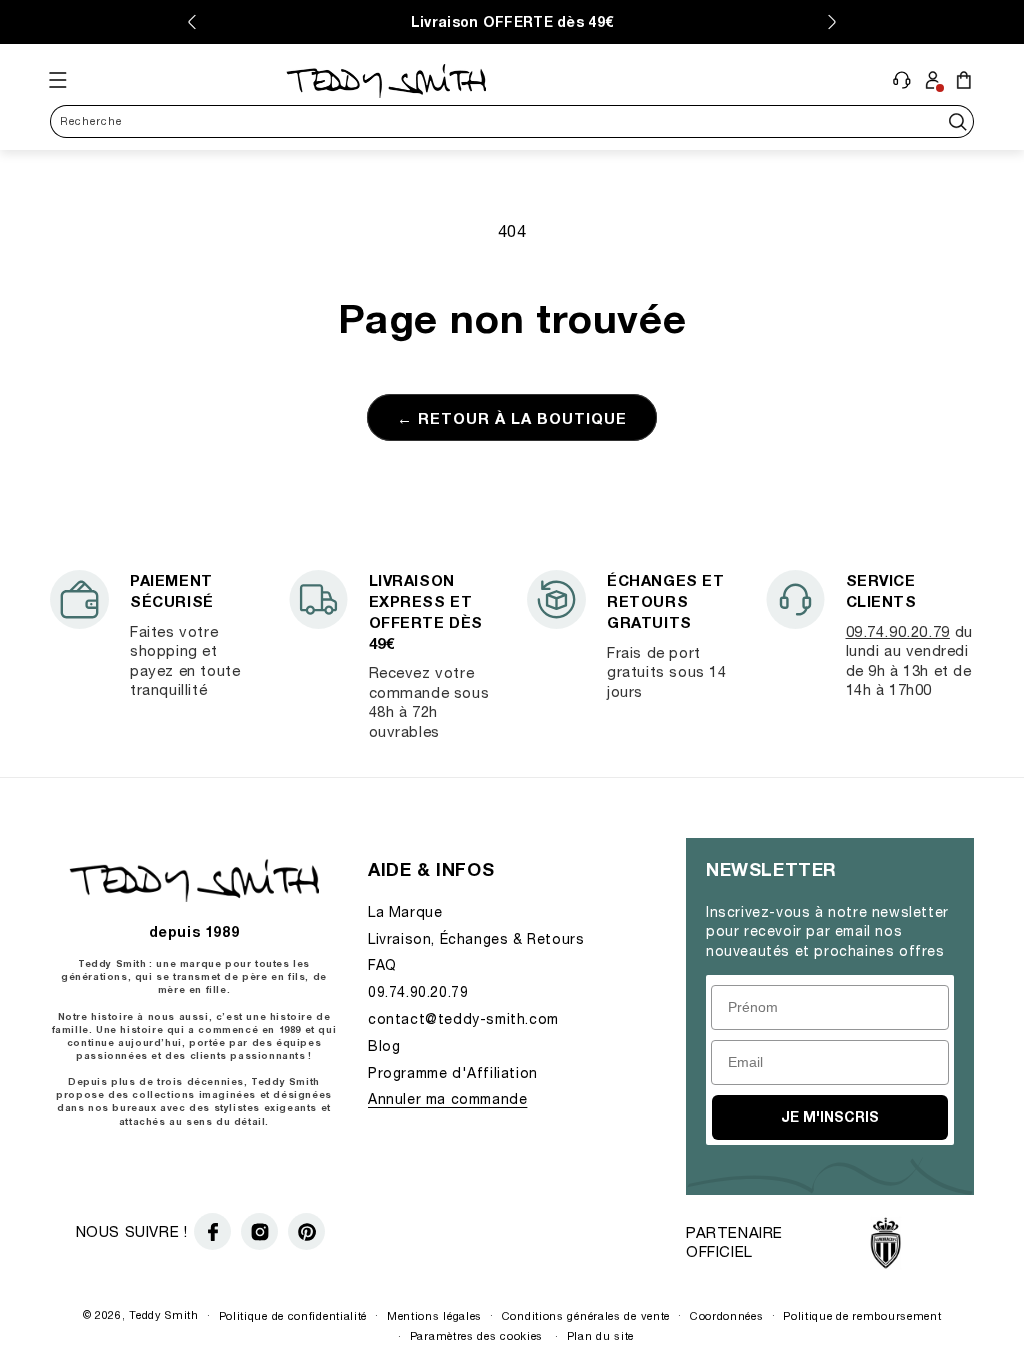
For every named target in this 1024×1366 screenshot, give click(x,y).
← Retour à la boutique (512, 418)
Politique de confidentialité (293, 1315)
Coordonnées (727, 1315)
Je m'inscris (830, 1116)
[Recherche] (957, 121)
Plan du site (600, 1335)
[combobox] (512, 121)
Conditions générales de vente (586, 1315)
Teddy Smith (164, 1314)
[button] (58, 80)
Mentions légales (434, 1315)
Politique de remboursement (862, 1315)
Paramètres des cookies (476, 1335)
